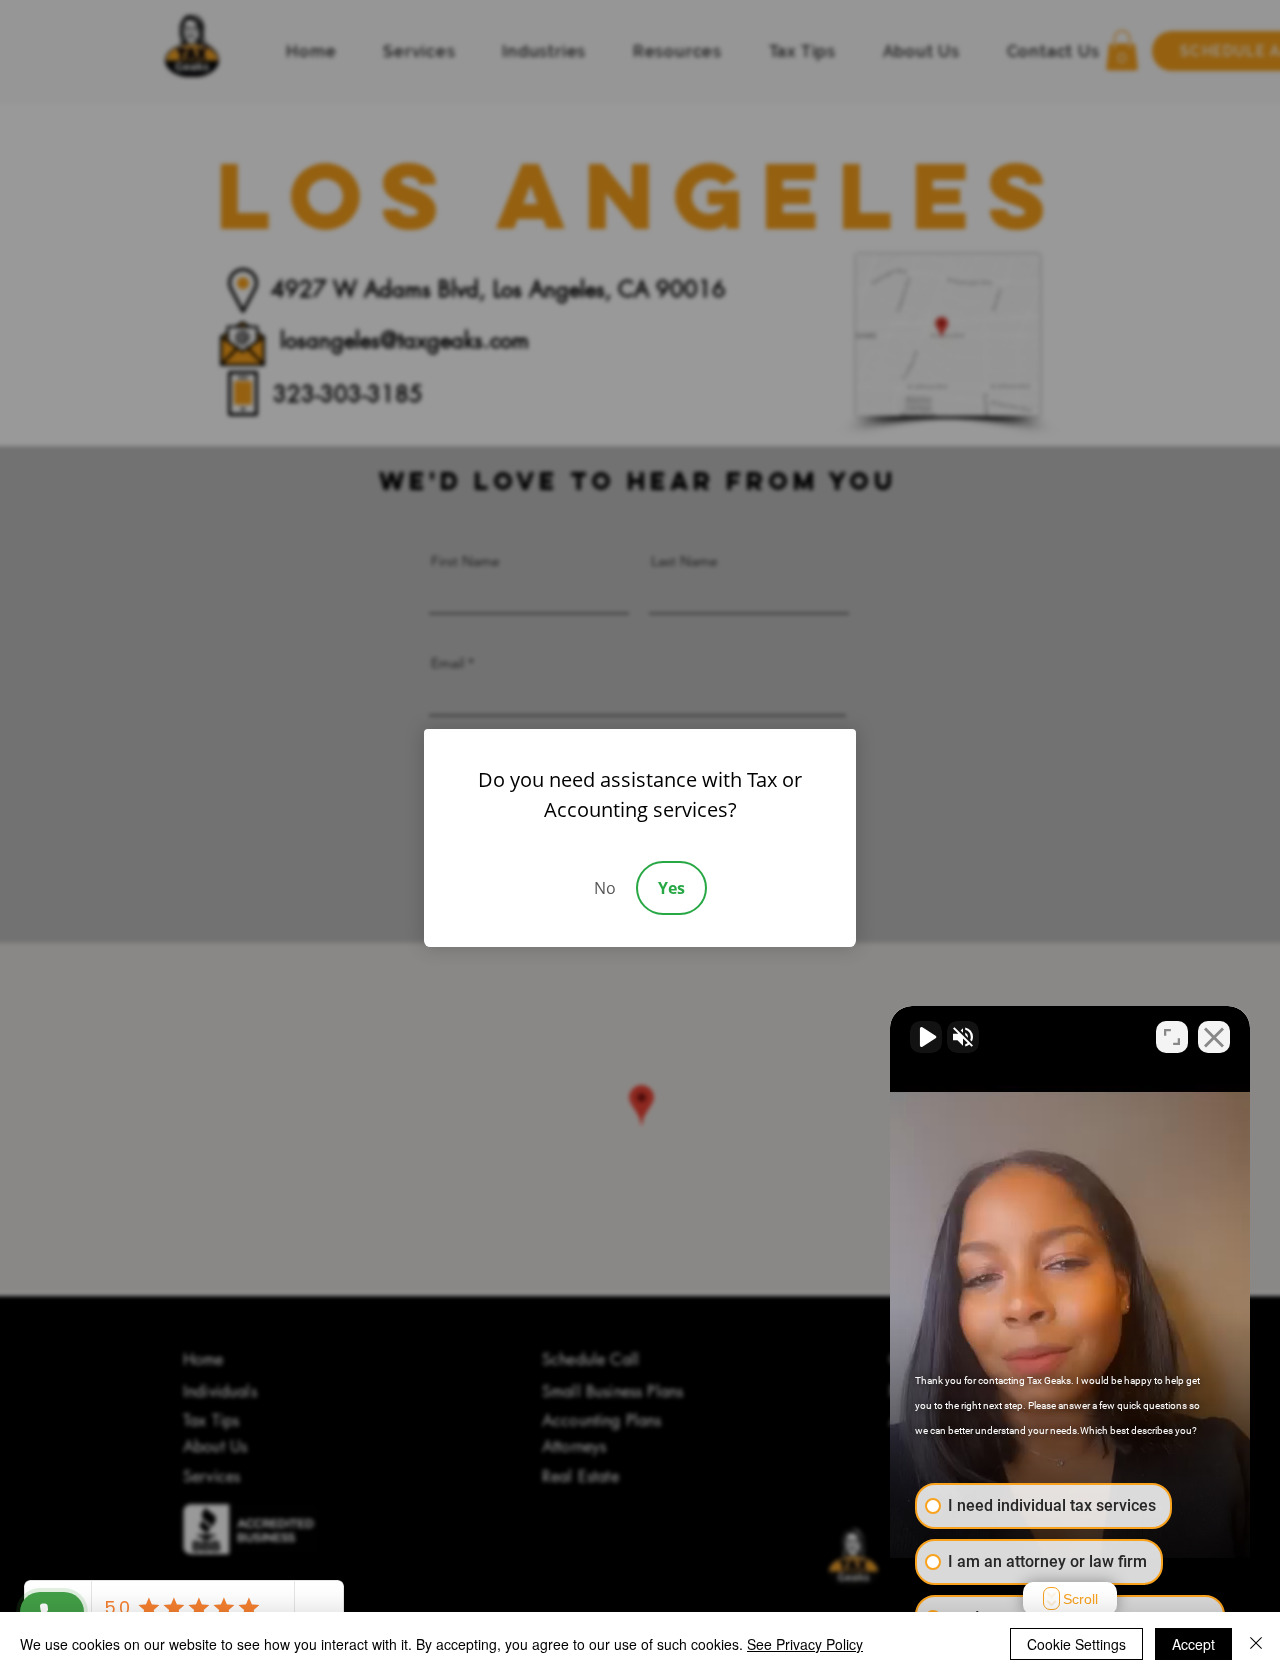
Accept (1193, 1644)
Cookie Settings (1076, 1644)
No (605, 888)
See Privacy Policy (805, 1644)
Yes (671, 888)
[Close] (1256, 1644)
